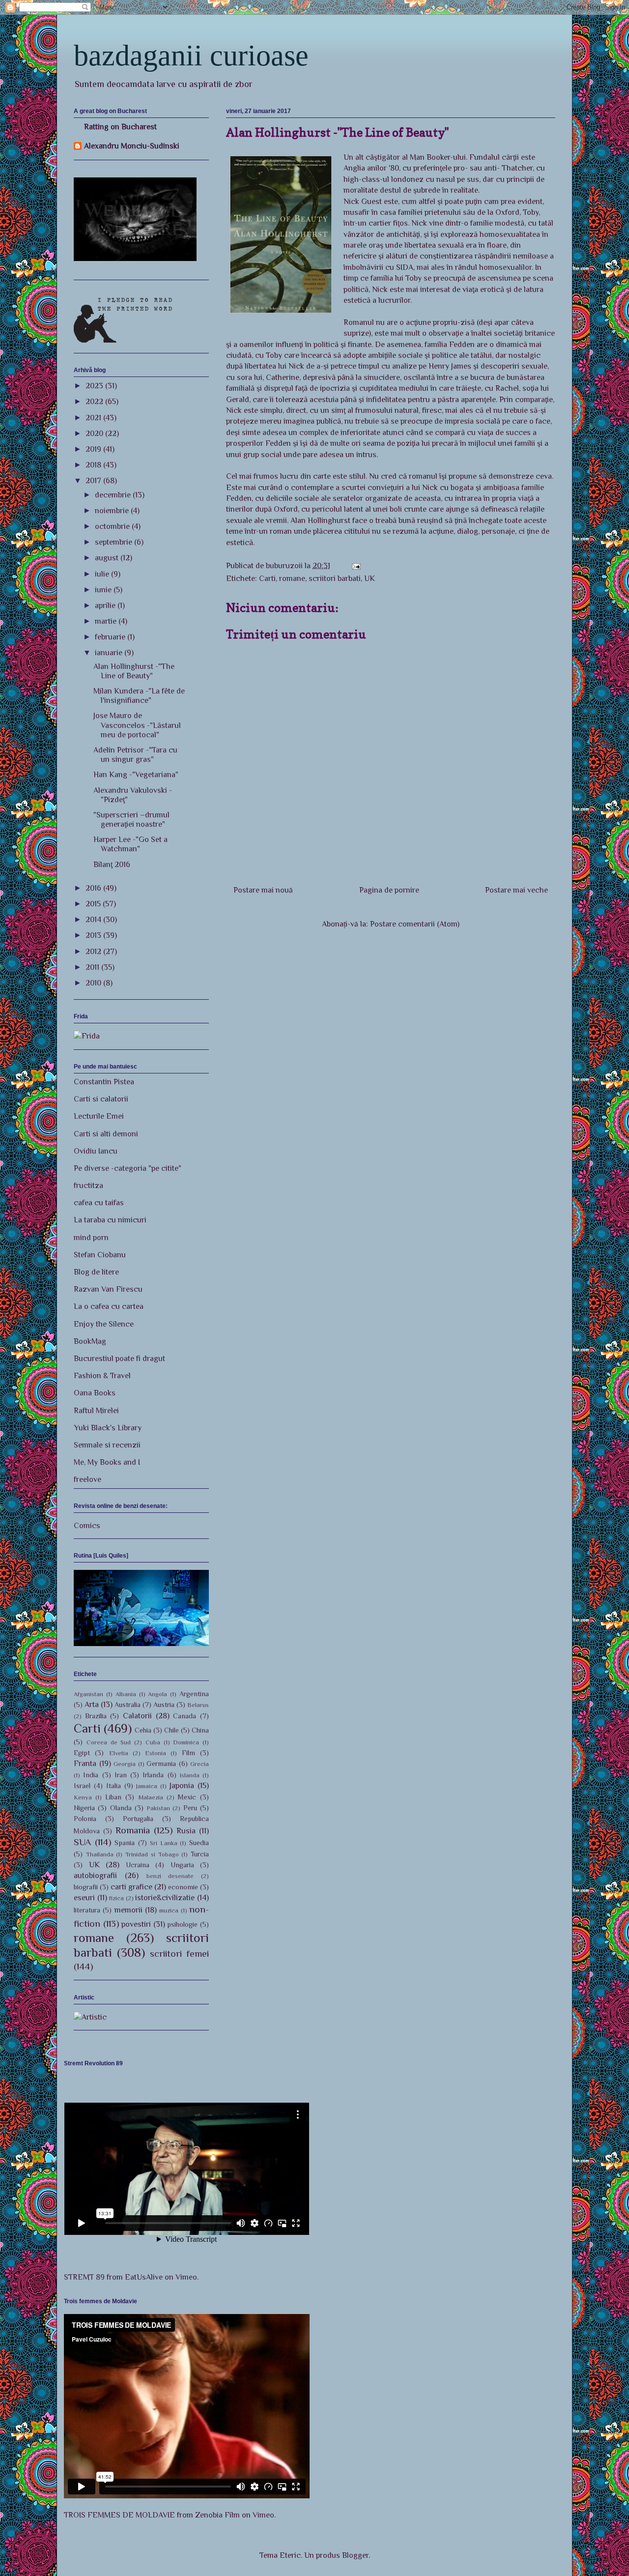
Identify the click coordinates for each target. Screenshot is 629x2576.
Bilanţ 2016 (112, 865)
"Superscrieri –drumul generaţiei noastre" (131, 820)
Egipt (82, 1753)
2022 (95, 402)
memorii (129, 1910)
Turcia (200, 1854)
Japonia (182, 1786)
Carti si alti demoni (106, 1134)
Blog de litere (96, 1272)
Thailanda (100, 1854)
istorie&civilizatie (165, 1898)
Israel (82, 1786)
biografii (86, 1887)
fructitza (88, 1186)
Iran (121, 1775)
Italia (114, 1786)
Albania (126, 1694)
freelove (87, 1479)
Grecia (200, 1764)
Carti (267, 579)
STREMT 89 (84, 2277)
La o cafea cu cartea (109, 1306)
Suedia (199, 1843)
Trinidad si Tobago (152, 1854)
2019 (94, 449)
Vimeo (186, 2277)
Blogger (355, 2555)
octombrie (113, 526)
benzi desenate (170, 1876)
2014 (94, 920)
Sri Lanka (164, 1843)
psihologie (182, 1924)
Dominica (186, 1742)
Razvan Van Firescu (108, 1289)
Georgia (125, 1764)
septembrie (114, 542)
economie (183, 1887)
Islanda (190, 1775)
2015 (94, 904)
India (91, 1775)
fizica (116, 1898)
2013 (94, 935)
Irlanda (153, 1775)
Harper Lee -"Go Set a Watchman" (130, 844)
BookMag (90, 1341)
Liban (113, 1797)
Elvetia (119, 1753)
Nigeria (84, 1808)
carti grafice (131, 1887)
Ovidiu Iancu (96, 1151)
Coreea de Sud (109, 1742)
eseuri (84, 1898)
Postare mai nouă (263, 890)
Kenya (83, 1797)
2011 (93, 967)
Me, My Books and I (107, 1462)
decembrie (114, 495)
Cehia (143, 1730)
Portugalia (138, 1819)
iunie (104, 590)
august (108, 558)
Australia (128, 1705)
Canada (185, 1716)
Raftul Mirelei (96, 1411)
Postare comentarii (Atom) (415, 924)
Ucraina (138, 1865)
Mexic (187, 1797)
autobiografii (95, 1876)
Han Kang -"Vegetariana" (136, 775)
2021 (94, 418)
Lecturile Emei (99, 1116)
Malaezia (151, 1797)
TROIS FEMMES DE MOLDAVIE (119, 2515)
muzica (169, 1910)
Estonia (156, 1753)
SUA (82, 1842)
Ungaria (182, 1865)
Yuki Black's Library (108, 1428)
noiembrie (113, 511)
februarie (111, 637)
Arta (92, 1705)
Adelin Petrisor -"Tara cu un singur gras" (135, 755)
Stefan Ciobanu (100, 1255)
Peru (190, 1808)
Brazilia (96, 1716)
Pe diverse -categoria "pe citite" (128, 1168)
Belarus (198, 1705)
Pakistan (158, 1808)
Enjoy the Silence (104, 1324)
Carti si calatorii (101, 1099)
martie (107, 621)
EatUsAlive (144, 2277)
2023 (95, 386)
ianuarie (110, 653)
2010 (94, 983)
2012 (94, 952)
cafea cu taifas (99, 1203)
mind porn (91, 1238)
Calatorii (137, 1716)
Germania (161, 1764)
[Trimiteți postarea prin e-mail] (355, 566)
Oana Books (95, 1393)
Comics (87, 1526)
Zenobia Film (217, 2515)
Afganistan (88, 1694)
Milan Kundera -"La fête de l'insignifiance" (139, 696)
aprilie (106, 606)
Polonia (85, 1819)
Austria (164, 1705)
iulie (103, 574)
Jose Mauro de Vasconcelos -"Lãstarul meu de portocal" (137, 725)
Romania (133, 1830)
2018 (94, 465)
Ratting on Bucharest (120, 127)
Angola (157, 1694)
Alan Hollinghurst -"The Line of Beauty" (134, 671)
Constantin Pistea (104, 1082)
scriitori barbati (335, 579)
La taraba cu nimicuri (110, 1220)
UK (370, 579)
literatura (87, 1910)
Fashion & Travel (102, 1376)
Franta (85, 1764)
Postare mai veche (516, 890)
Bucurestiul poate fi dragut (119, 1359)
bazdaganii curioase (191, 56)
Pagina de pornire (389, 890)
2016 (94, 888)
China (200, 1730)
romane (292, 579)
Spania (125, 1843)
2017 (94, 481)
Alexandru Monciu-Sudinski (132, 146)
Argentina (194, 1694)
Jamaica (147, 1786)
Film (188, 1753)
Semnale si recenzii (107, 1445)
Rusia (186, 1831)
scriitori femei (179, 1954)
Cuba (153, 1742)
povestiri (136, 1924)
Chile (172, 1730)
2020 (95, 434)
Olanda (121, 1808)
